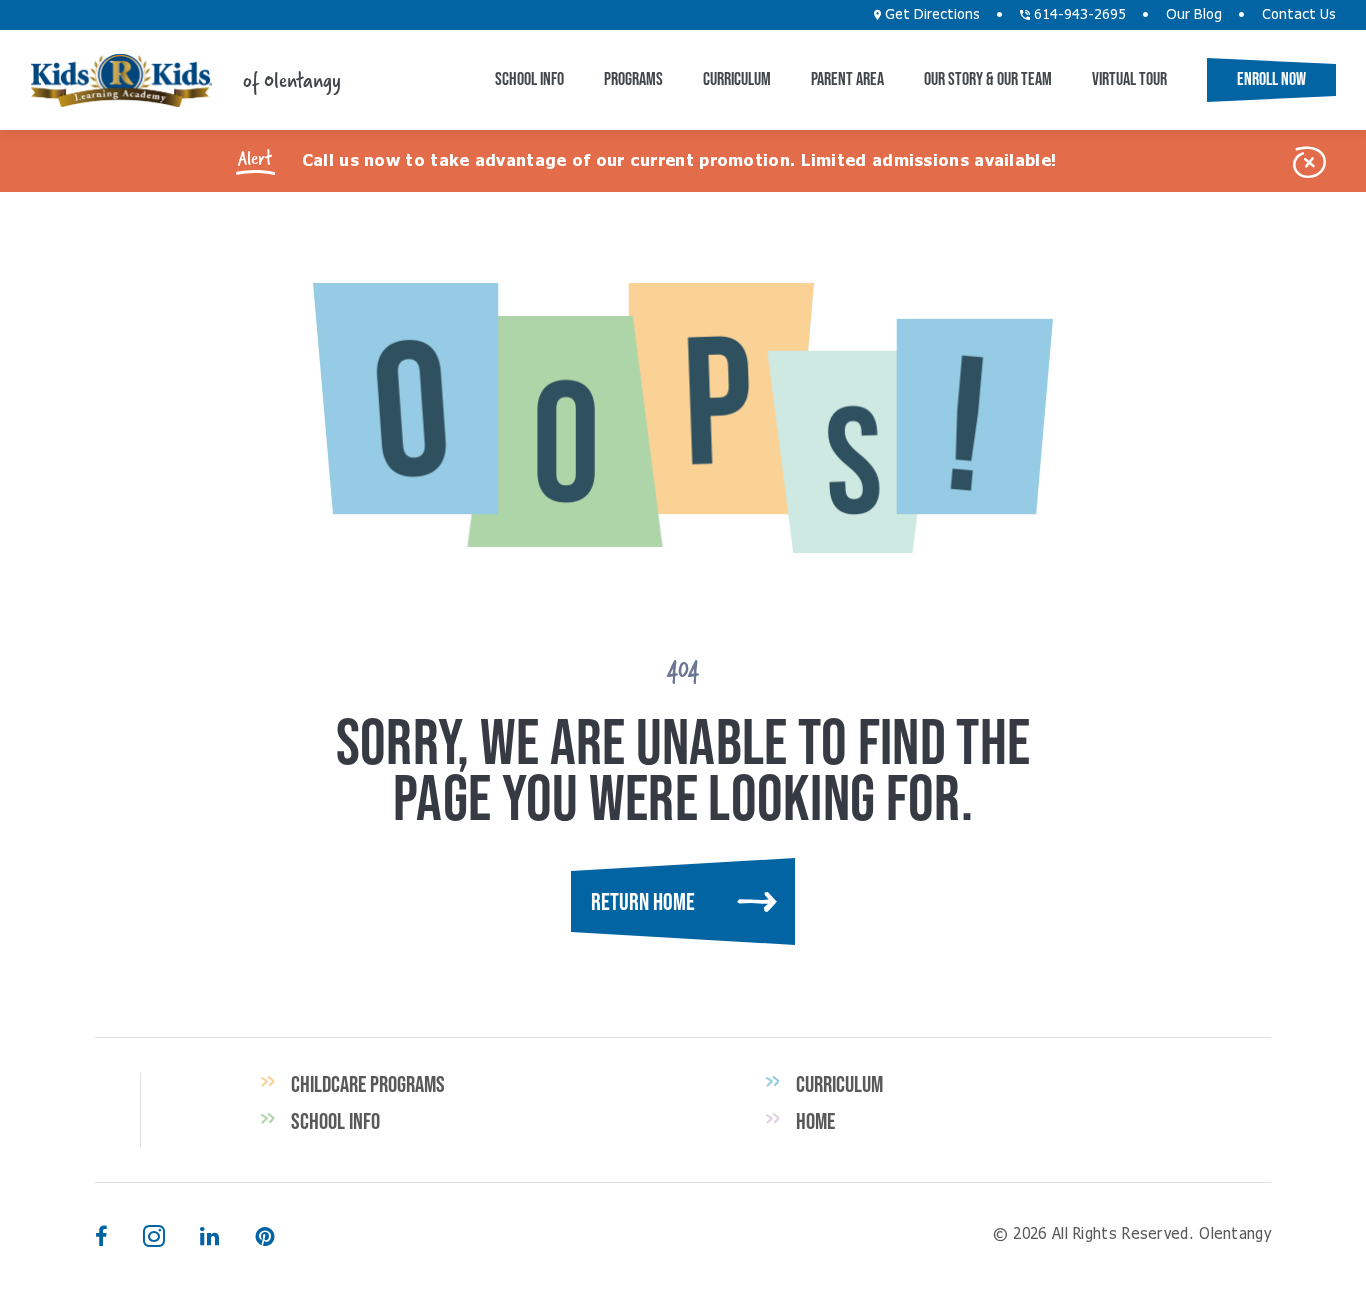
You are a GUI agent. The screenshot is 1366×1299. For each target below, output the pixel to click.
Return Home (643, 901)
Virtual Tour (1129, 79)
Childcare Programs (368, 1084)
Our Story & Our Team (988, 79)
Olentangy (121, 80)
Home (815, 1121)
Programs (633, 79)
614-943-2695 (1078, 15)
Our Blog (1194, 15)
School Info (529, 79)
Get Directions (930, 15)
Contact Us (1299, 15)
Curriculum (737, 79)
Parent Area (847, 79)
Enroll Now (1271, 79)
